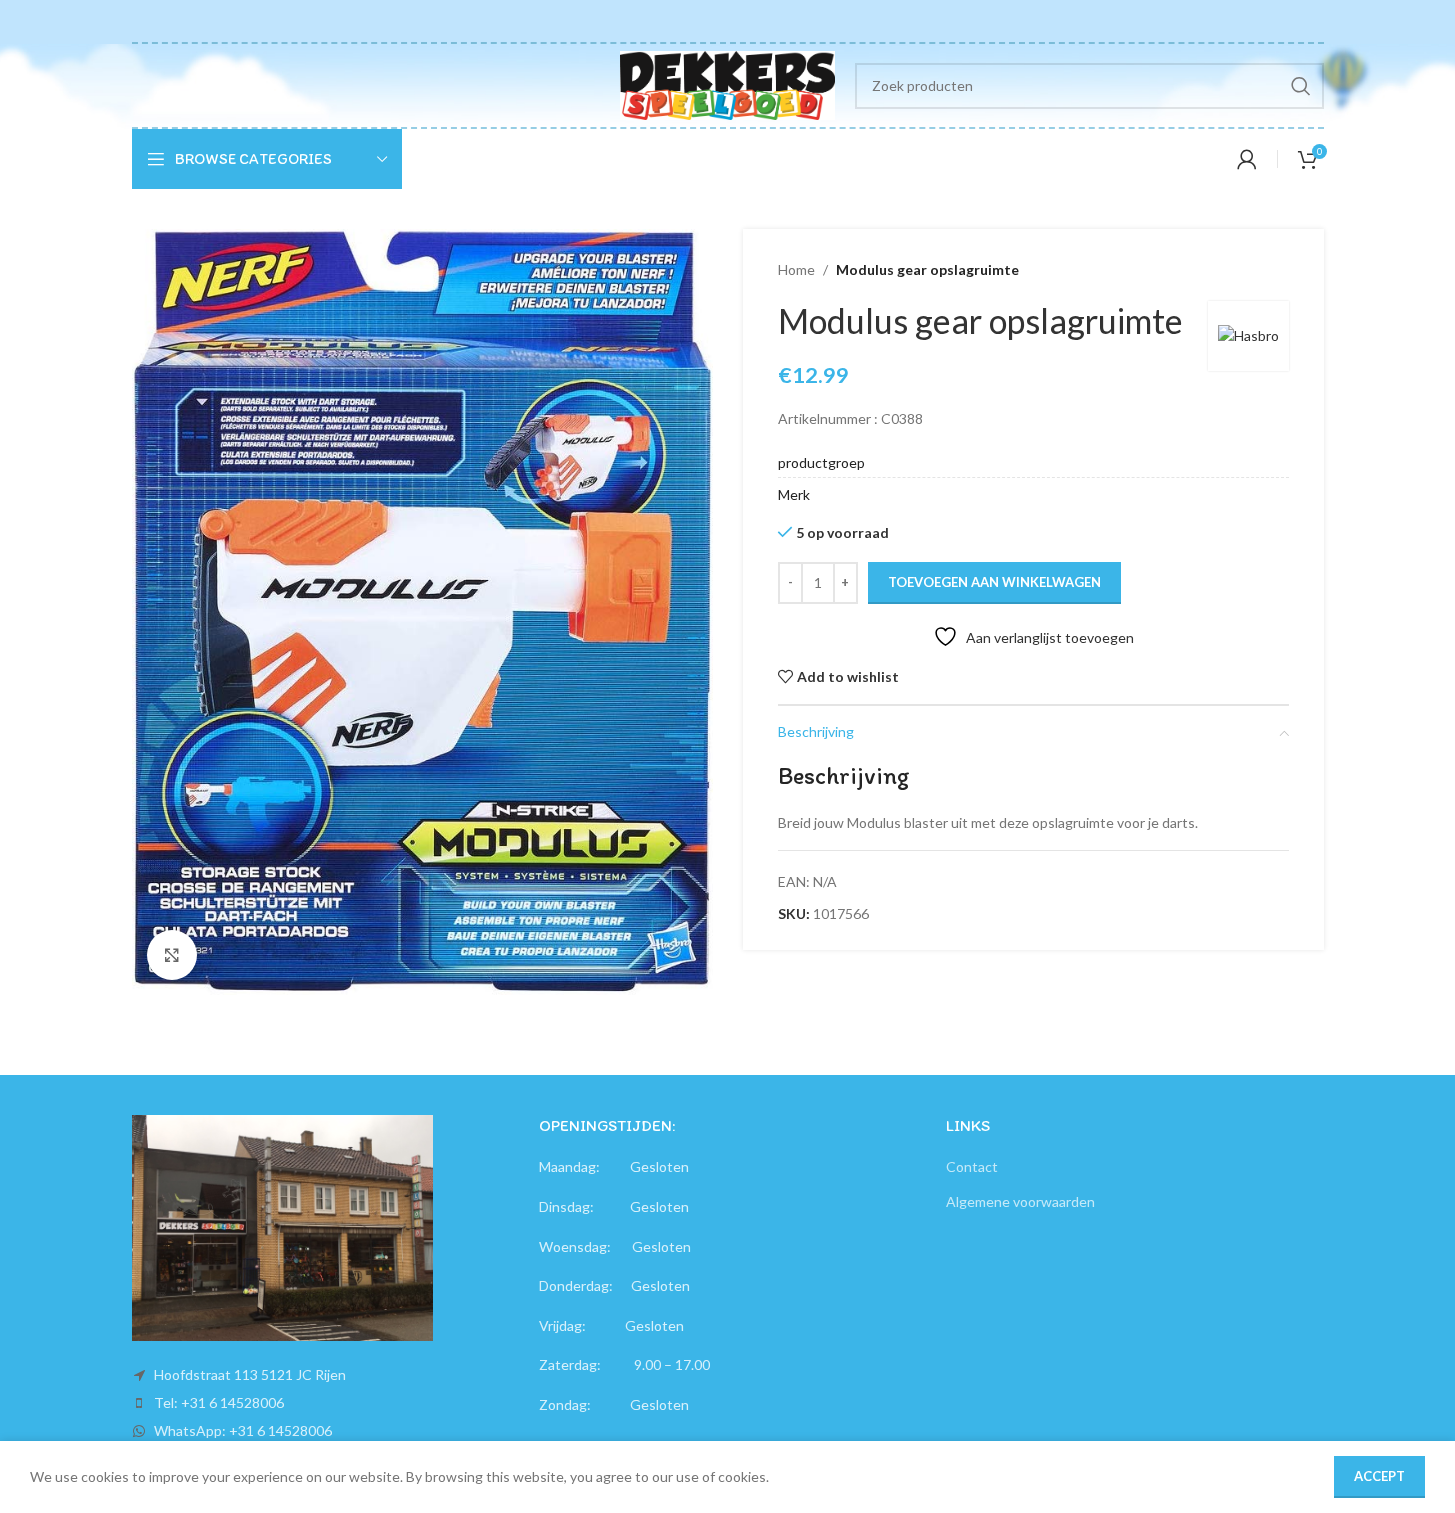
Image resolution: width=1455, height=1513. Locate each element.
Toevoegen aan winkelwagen (994, 582)
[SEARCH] (1301, 86)
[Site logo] (727, 83)
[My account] (1247, 159)
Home (796, 269)
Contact (972, 1166)
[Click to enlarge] (172, 955)
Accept (1379, 1476)
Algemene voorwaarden (1020, 1201)
